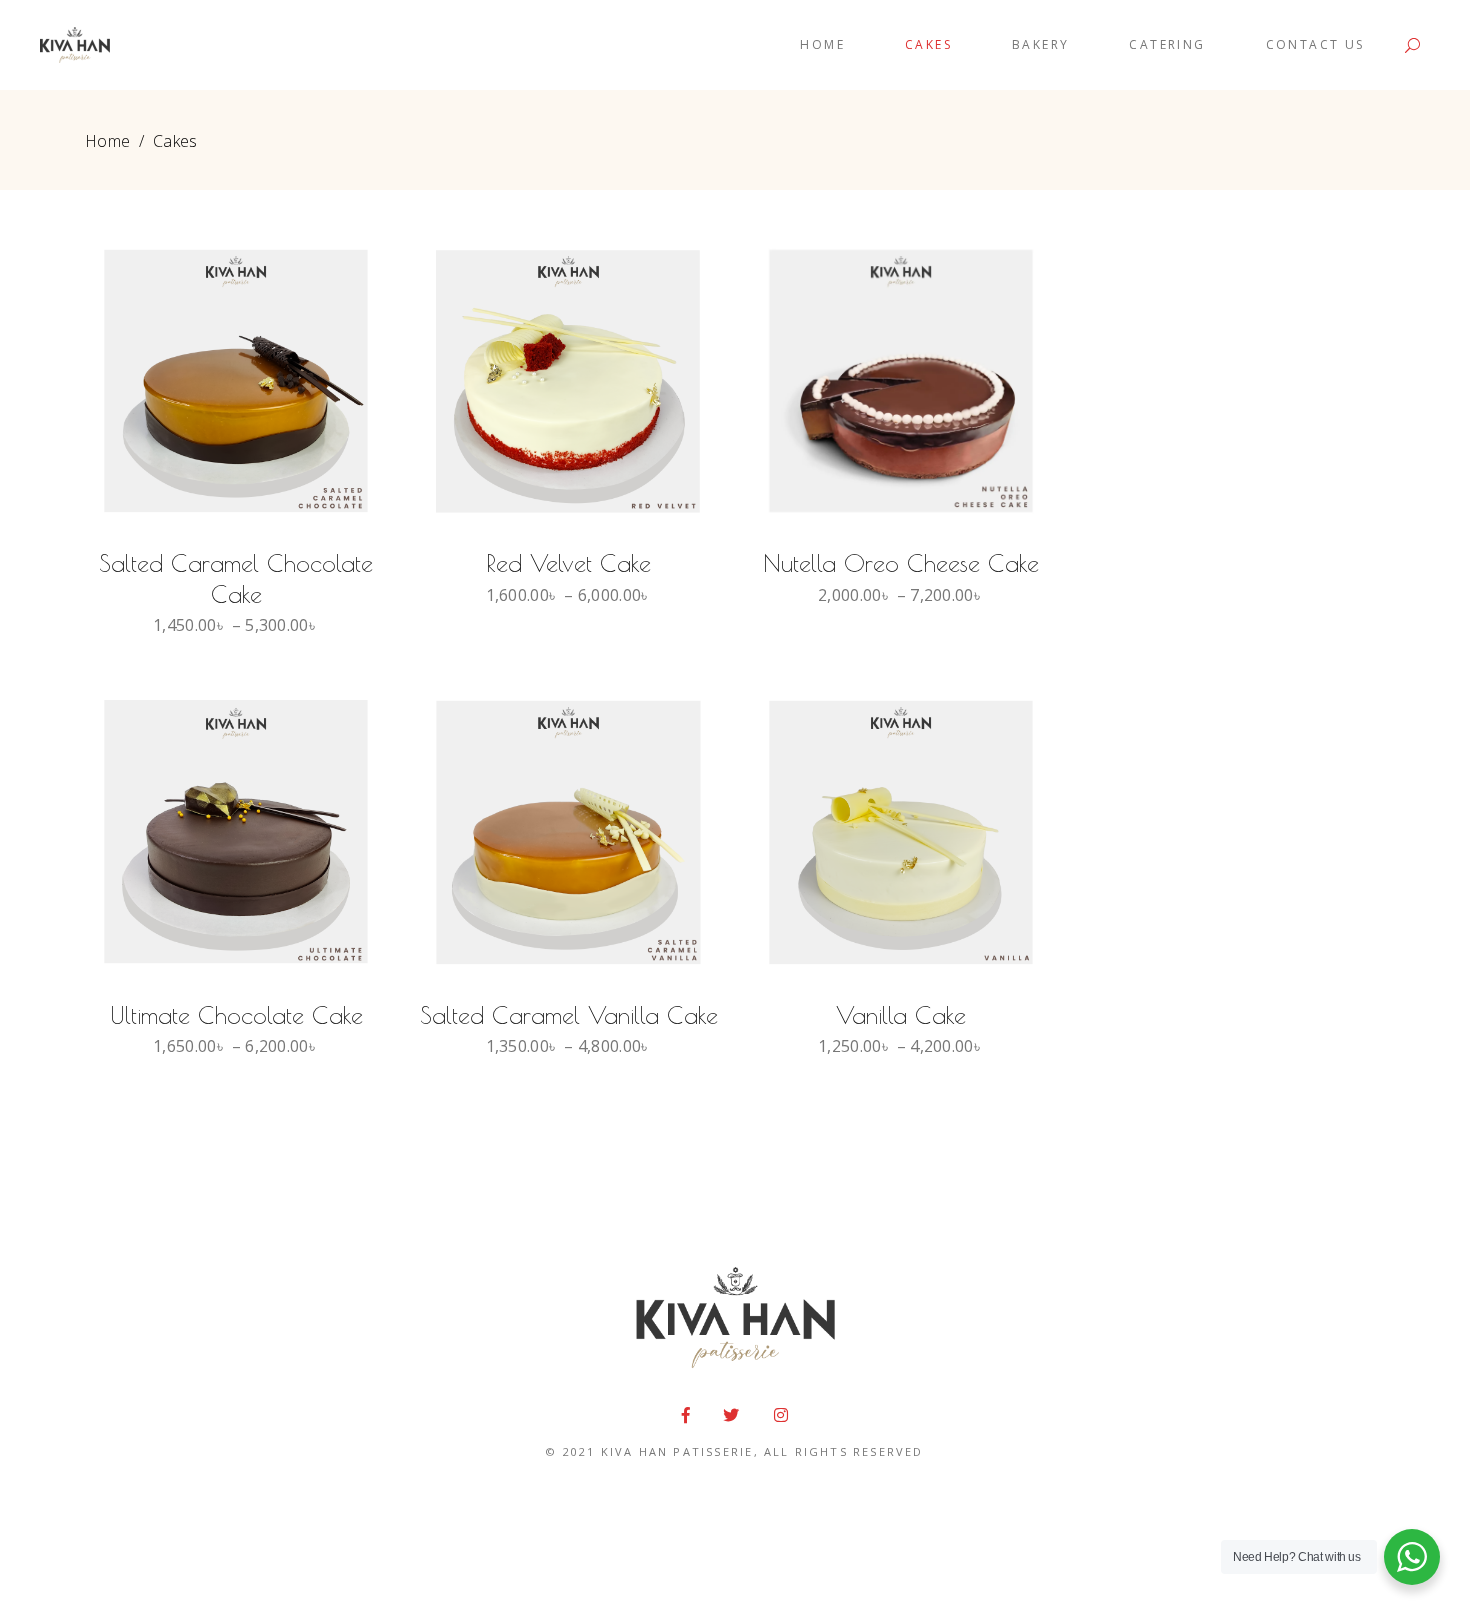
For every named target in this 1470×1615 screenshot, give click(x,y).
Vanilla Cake (901, 1015)
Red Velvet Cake (568, 563)
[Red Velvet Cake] (568, 381)
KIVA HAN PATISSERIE (677, 1451)
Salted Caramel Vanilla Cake (569, 1015)
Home (107, 141)
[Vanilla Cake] (901, 832)
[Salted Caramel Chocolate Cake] (236, 381)
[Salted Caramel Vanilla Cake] (568, 832)
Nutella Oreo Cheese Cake (901, 563)
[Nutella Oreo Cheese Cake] (901, 381)
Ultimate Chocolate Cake (236, 1015)
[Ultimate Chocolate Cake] (236, 832)
